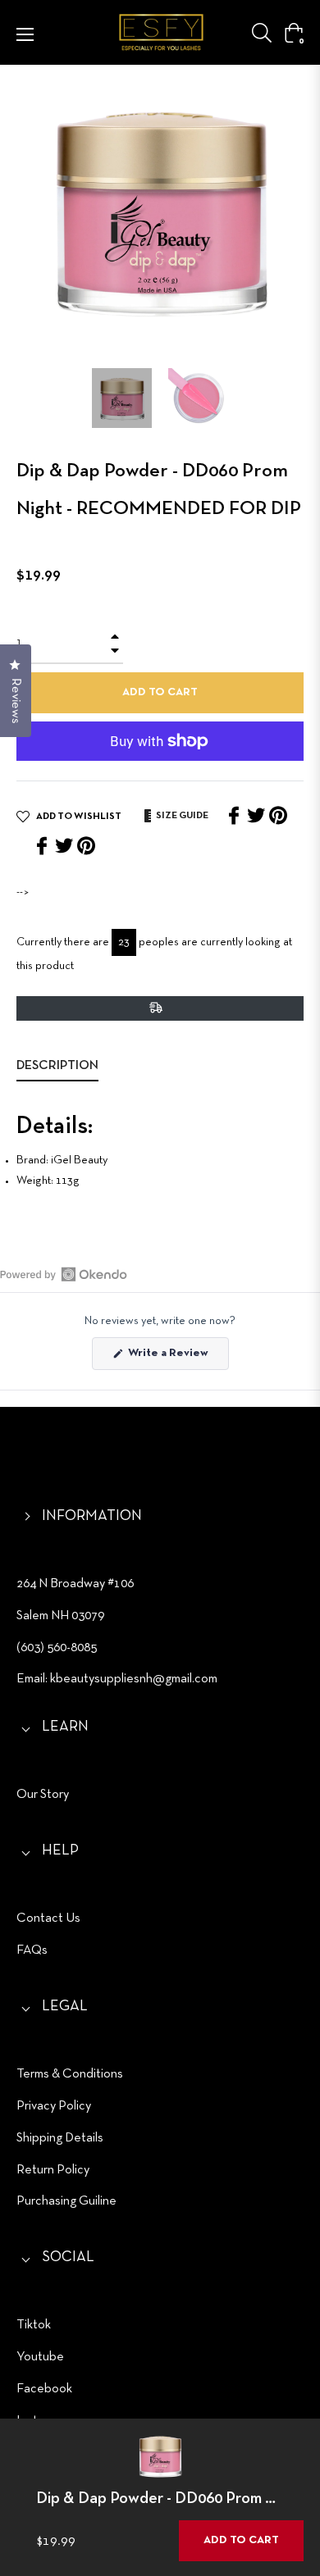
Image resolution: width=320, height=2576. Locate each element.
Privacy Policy (54, 2106)
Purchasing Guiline (66, 2201)
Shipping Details (60, 2138)
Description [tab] (57, 1066)
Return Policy (53, 2170)
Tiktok (34, 2325)
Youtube (40, 2357)
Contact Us (48, 1918)
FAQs (32, 1950)
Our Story (43, 1795)
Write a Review (177, 1359)
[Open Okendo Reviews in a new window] (64, 1274)
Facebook (44, 2389)
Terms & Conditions (70, 2074)
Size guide (181, 816)
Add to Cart (241, 2540)
